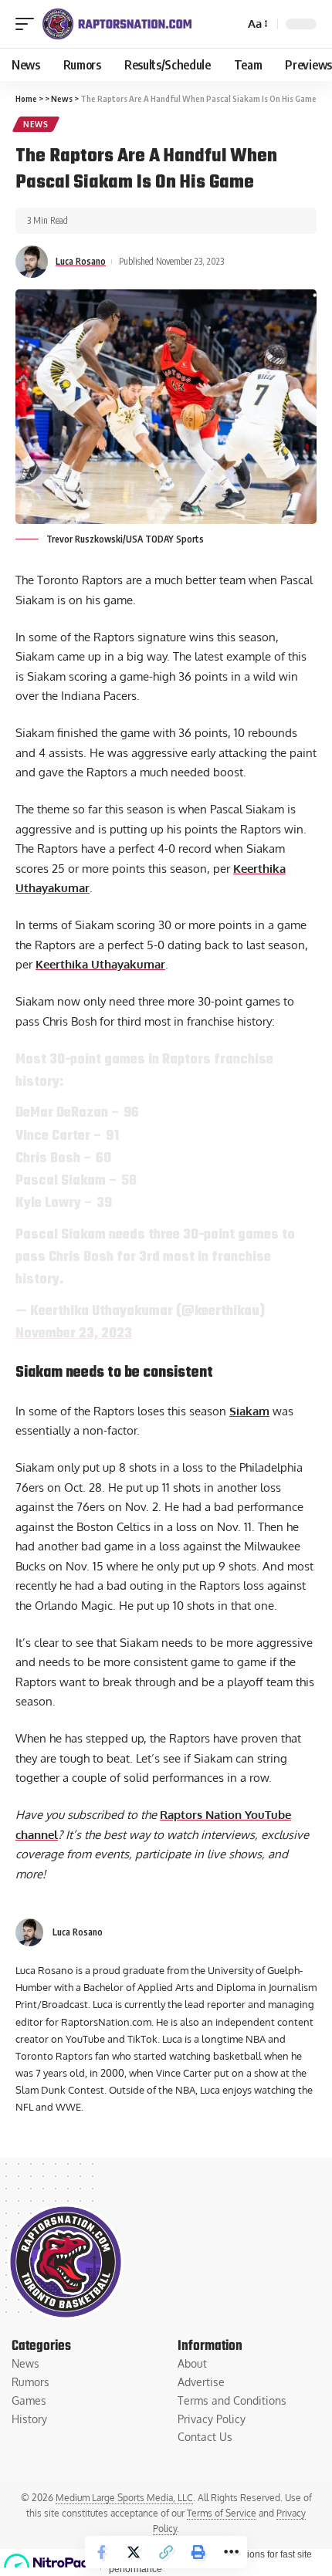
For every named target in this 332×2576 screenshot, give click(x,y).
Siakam (249, 1411)
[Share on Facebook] (101, 2552)
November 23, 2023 (74, 1334)
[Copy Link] (166, 2552)
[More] (231, 2552)
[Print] (198, 2552)
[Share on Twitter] (134, 2552)
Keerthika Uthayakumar (100, 964)
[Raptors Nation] (117, 24)
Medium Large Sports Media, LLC (124, 2498)
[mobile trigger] (29, 24)
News (36, 124)
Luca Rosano (81, 261)
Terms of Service (222, 2513)
